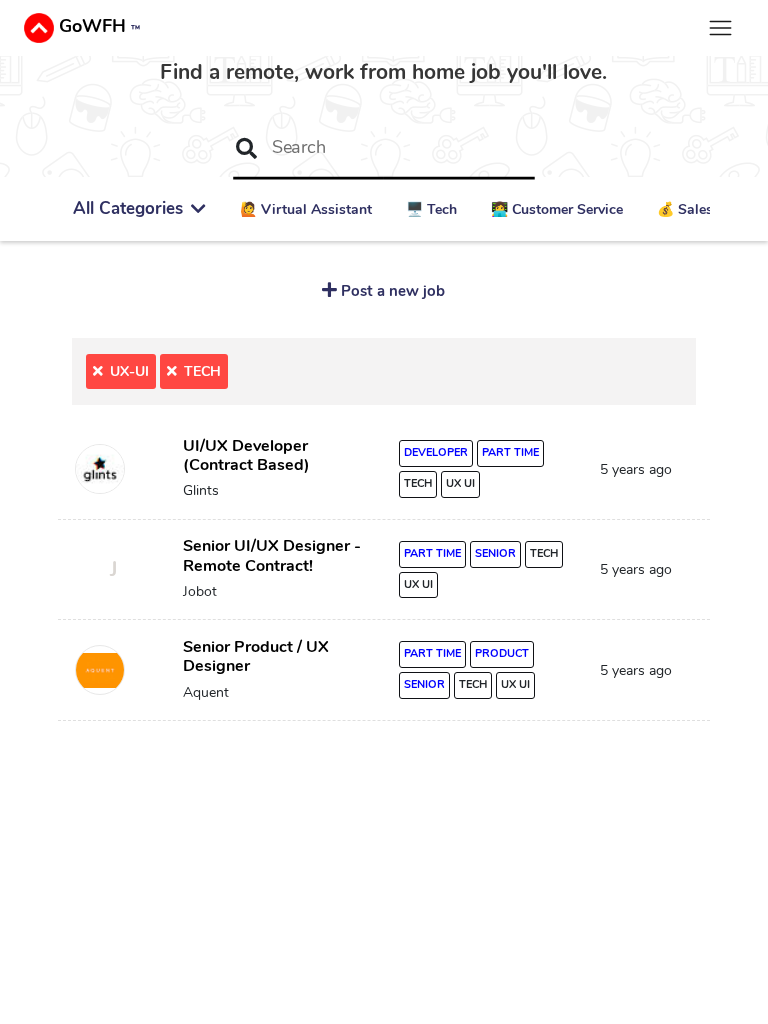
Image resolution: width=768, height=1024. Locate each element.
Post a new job (391, 290)
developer (436, 452)
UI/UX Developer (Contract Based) (246, 455)
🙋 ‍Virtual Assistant (306, 209)
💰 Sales (685, 209)
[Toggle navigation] (720, 27)
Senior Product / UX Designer (256, 656)
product (502, 653)
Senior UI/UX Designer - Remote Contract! (272, 555)
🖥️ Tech (431, 209)
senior (495, 553)
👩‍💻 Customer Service (557, 209)
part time (510, 452)
